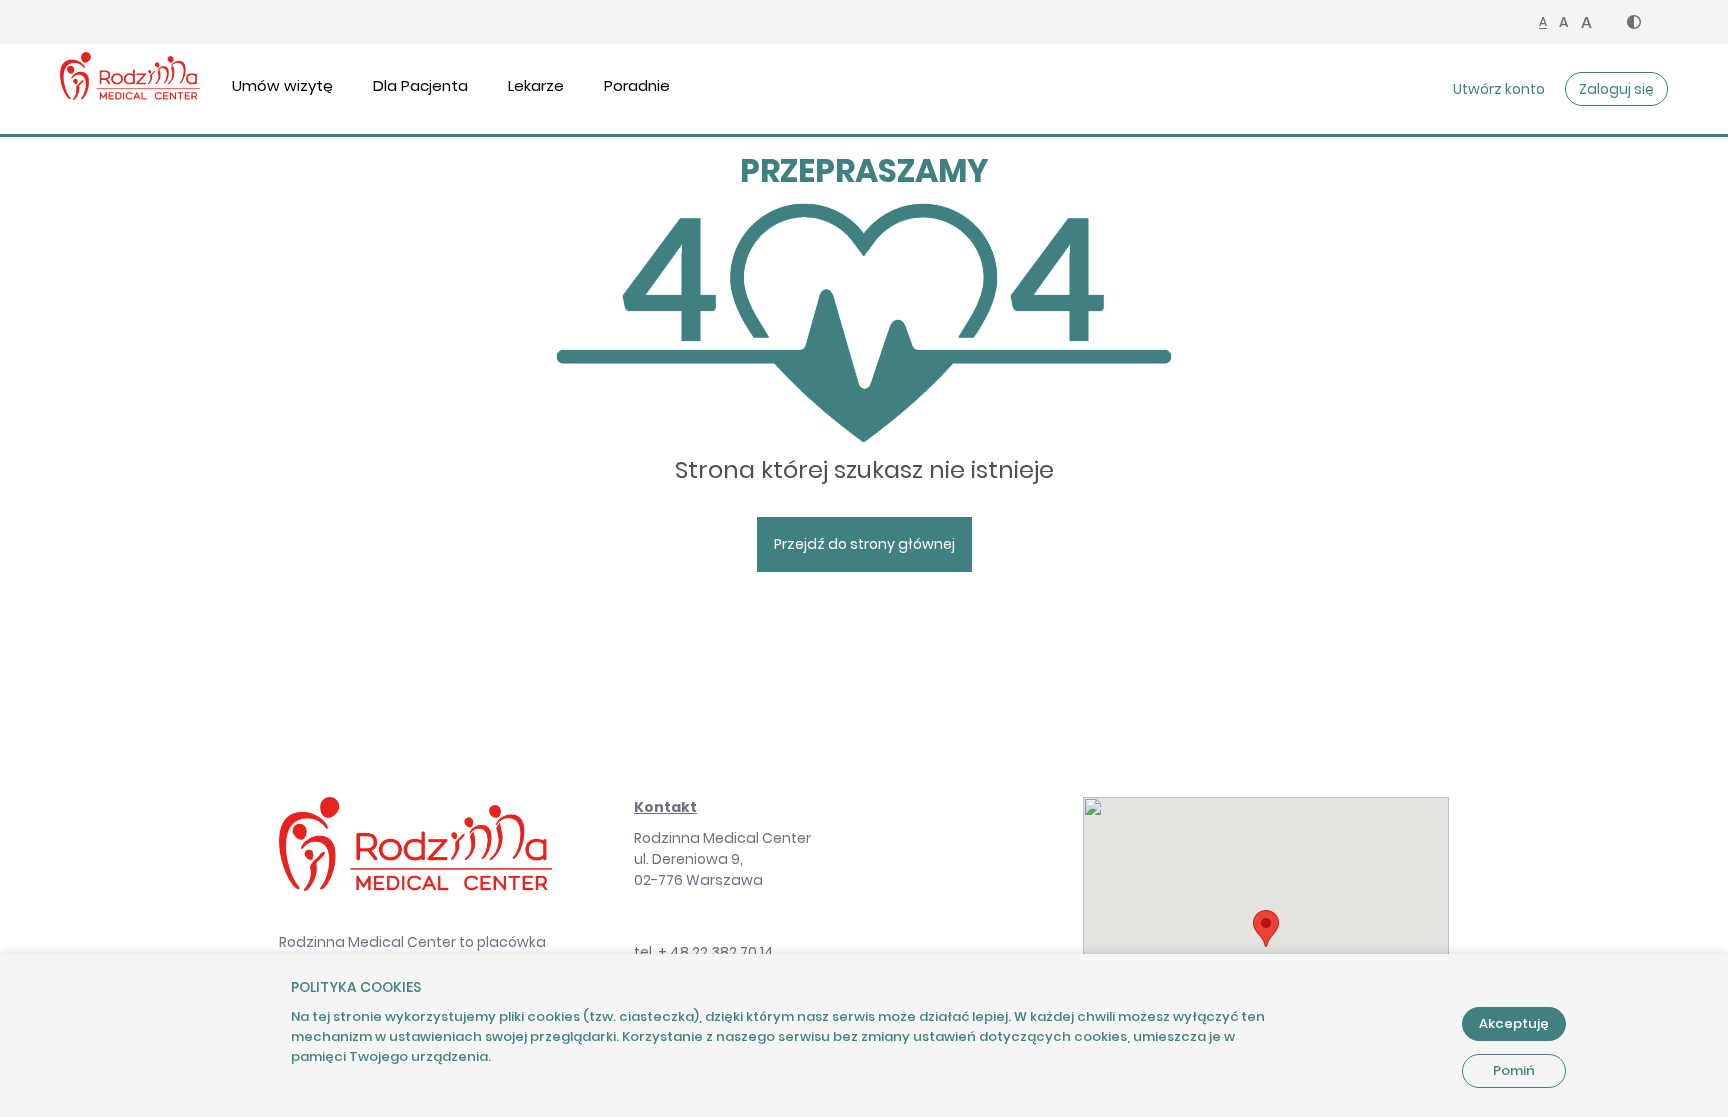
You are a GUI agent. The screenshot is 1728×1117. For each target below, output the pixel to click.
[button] (1634, 22)
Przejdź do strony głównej (864, 544)
